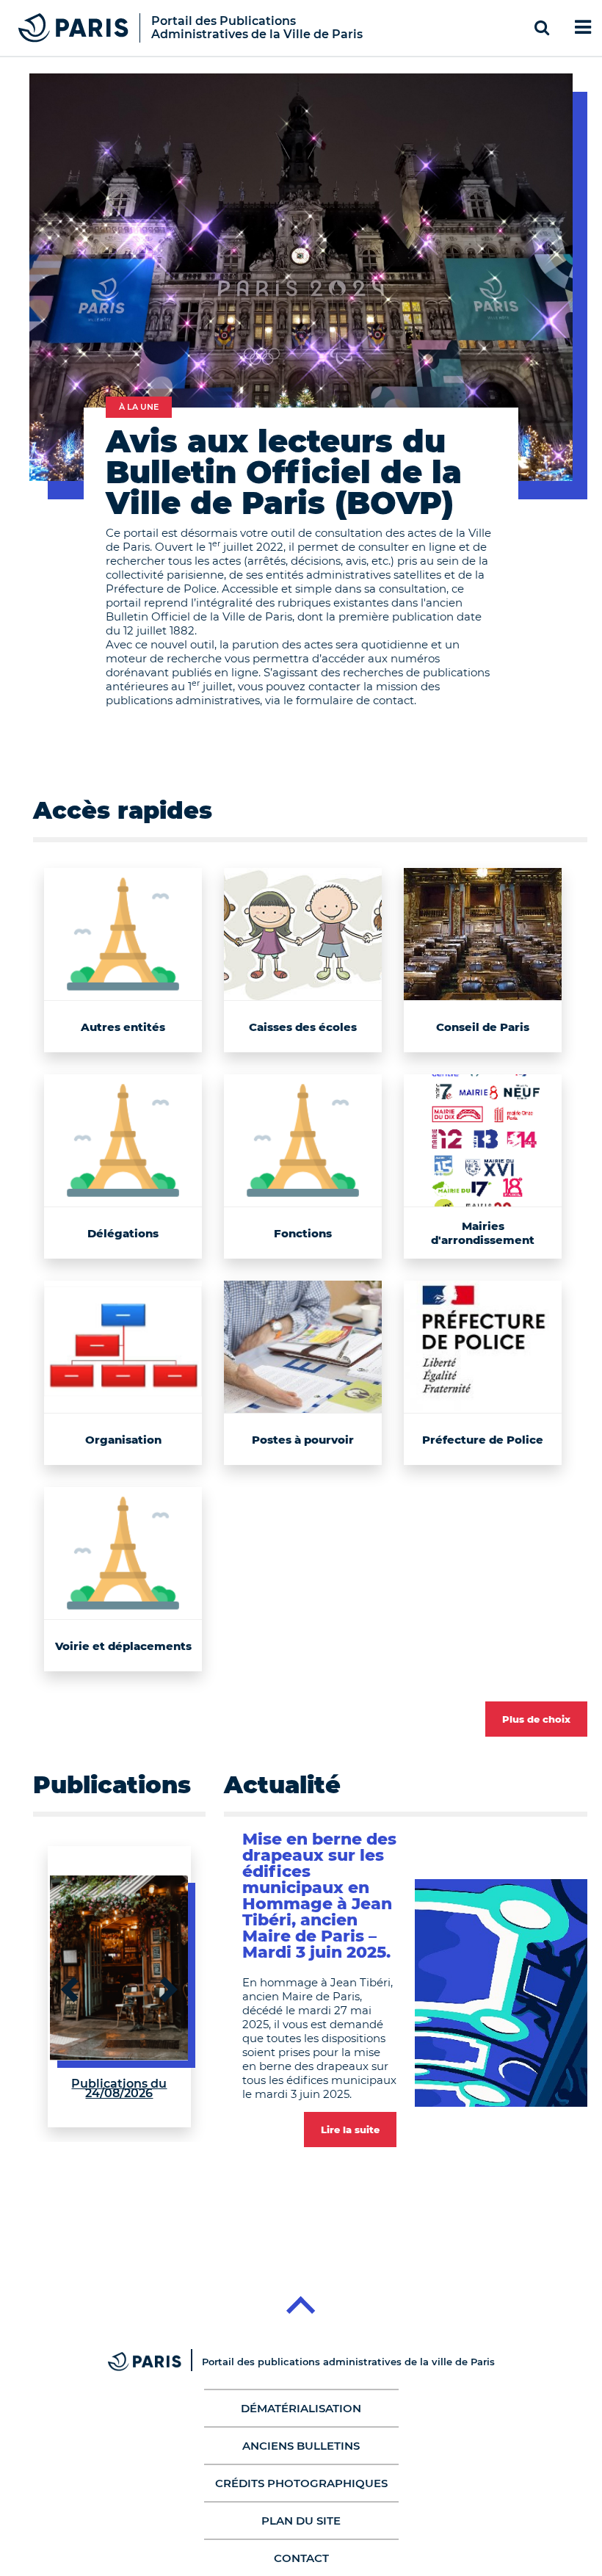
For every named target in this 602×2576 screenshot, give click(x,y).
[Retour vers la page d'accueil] (73, 27)
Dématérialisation (301, 2408)
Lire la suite (350, 2130)
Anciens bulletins (301, 2446)
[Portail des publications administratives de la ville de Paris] (155, 2362)
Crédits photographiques (301, 2483)
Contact (301, 2558)
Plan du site (301, 2521)
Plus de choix (536, 1719)
